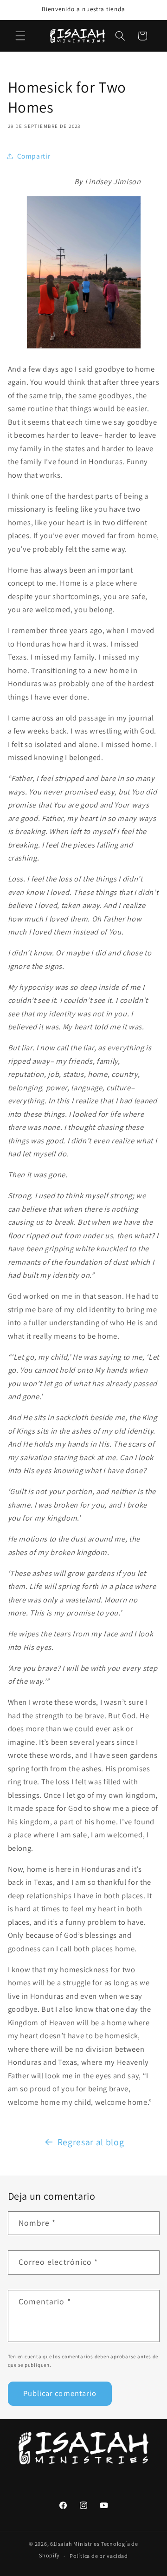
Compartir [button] (34, 156)
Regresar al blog (91, 2142)
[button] (20, 36)
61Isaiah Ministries (75, 2544)
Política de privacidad (99, 2556)
